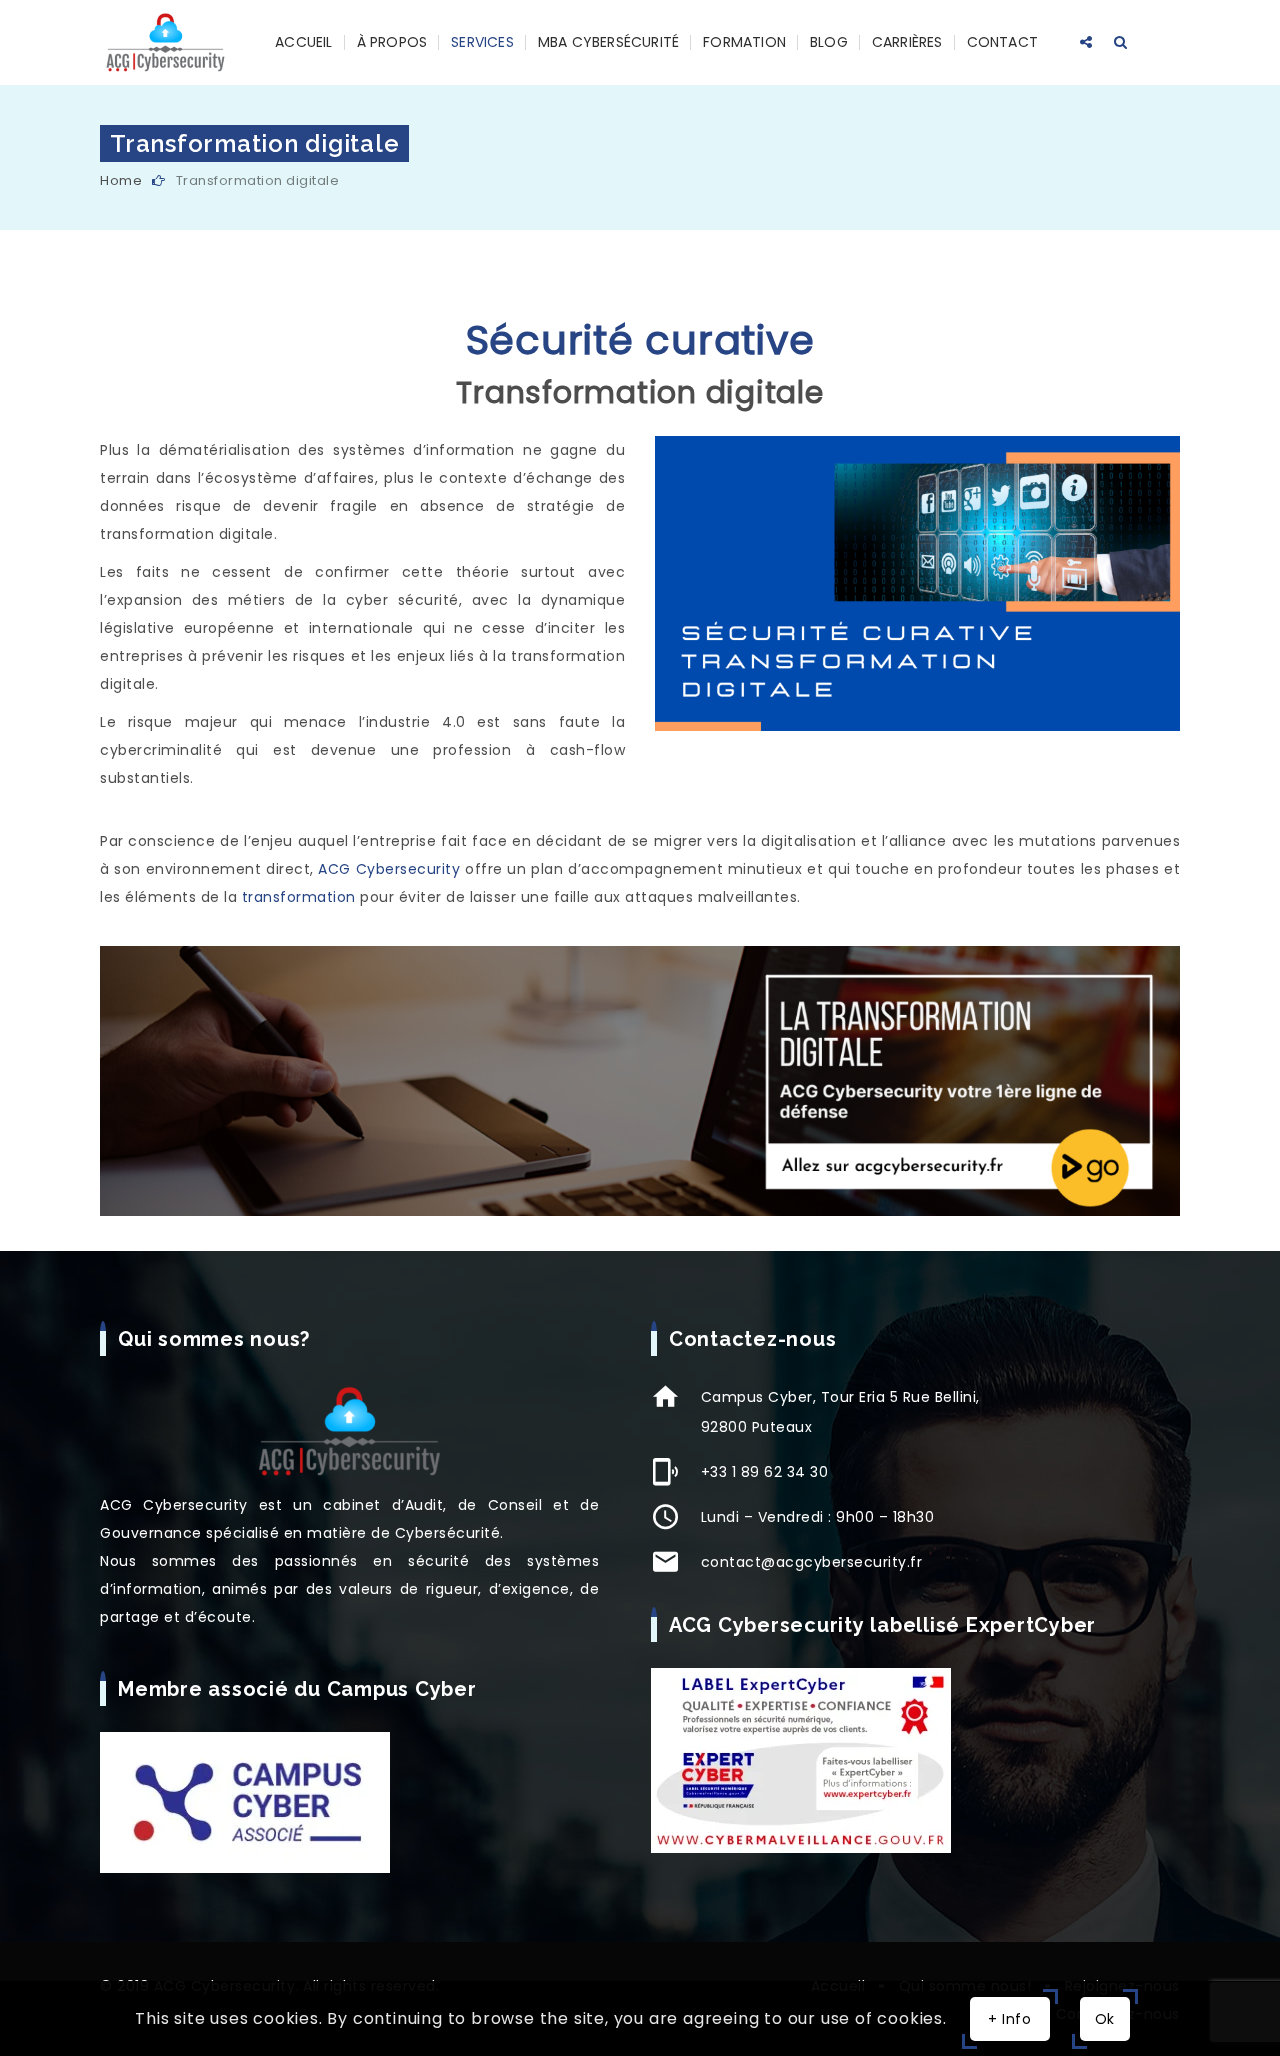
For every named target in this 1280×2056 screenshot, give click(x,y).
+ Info (1010, 2019)
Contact (1002, 42)
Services (482, 42)
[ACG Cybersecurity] (165, 42)
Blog (829, 42)
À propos (392, 42)
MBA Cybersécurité (608, 42)
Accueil (303, 42)
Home (121, 180)
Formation (744, 42)
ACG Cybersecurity (389, 869)
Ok (1105, 2019)
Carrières (907, 42)
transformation (299, 897)
